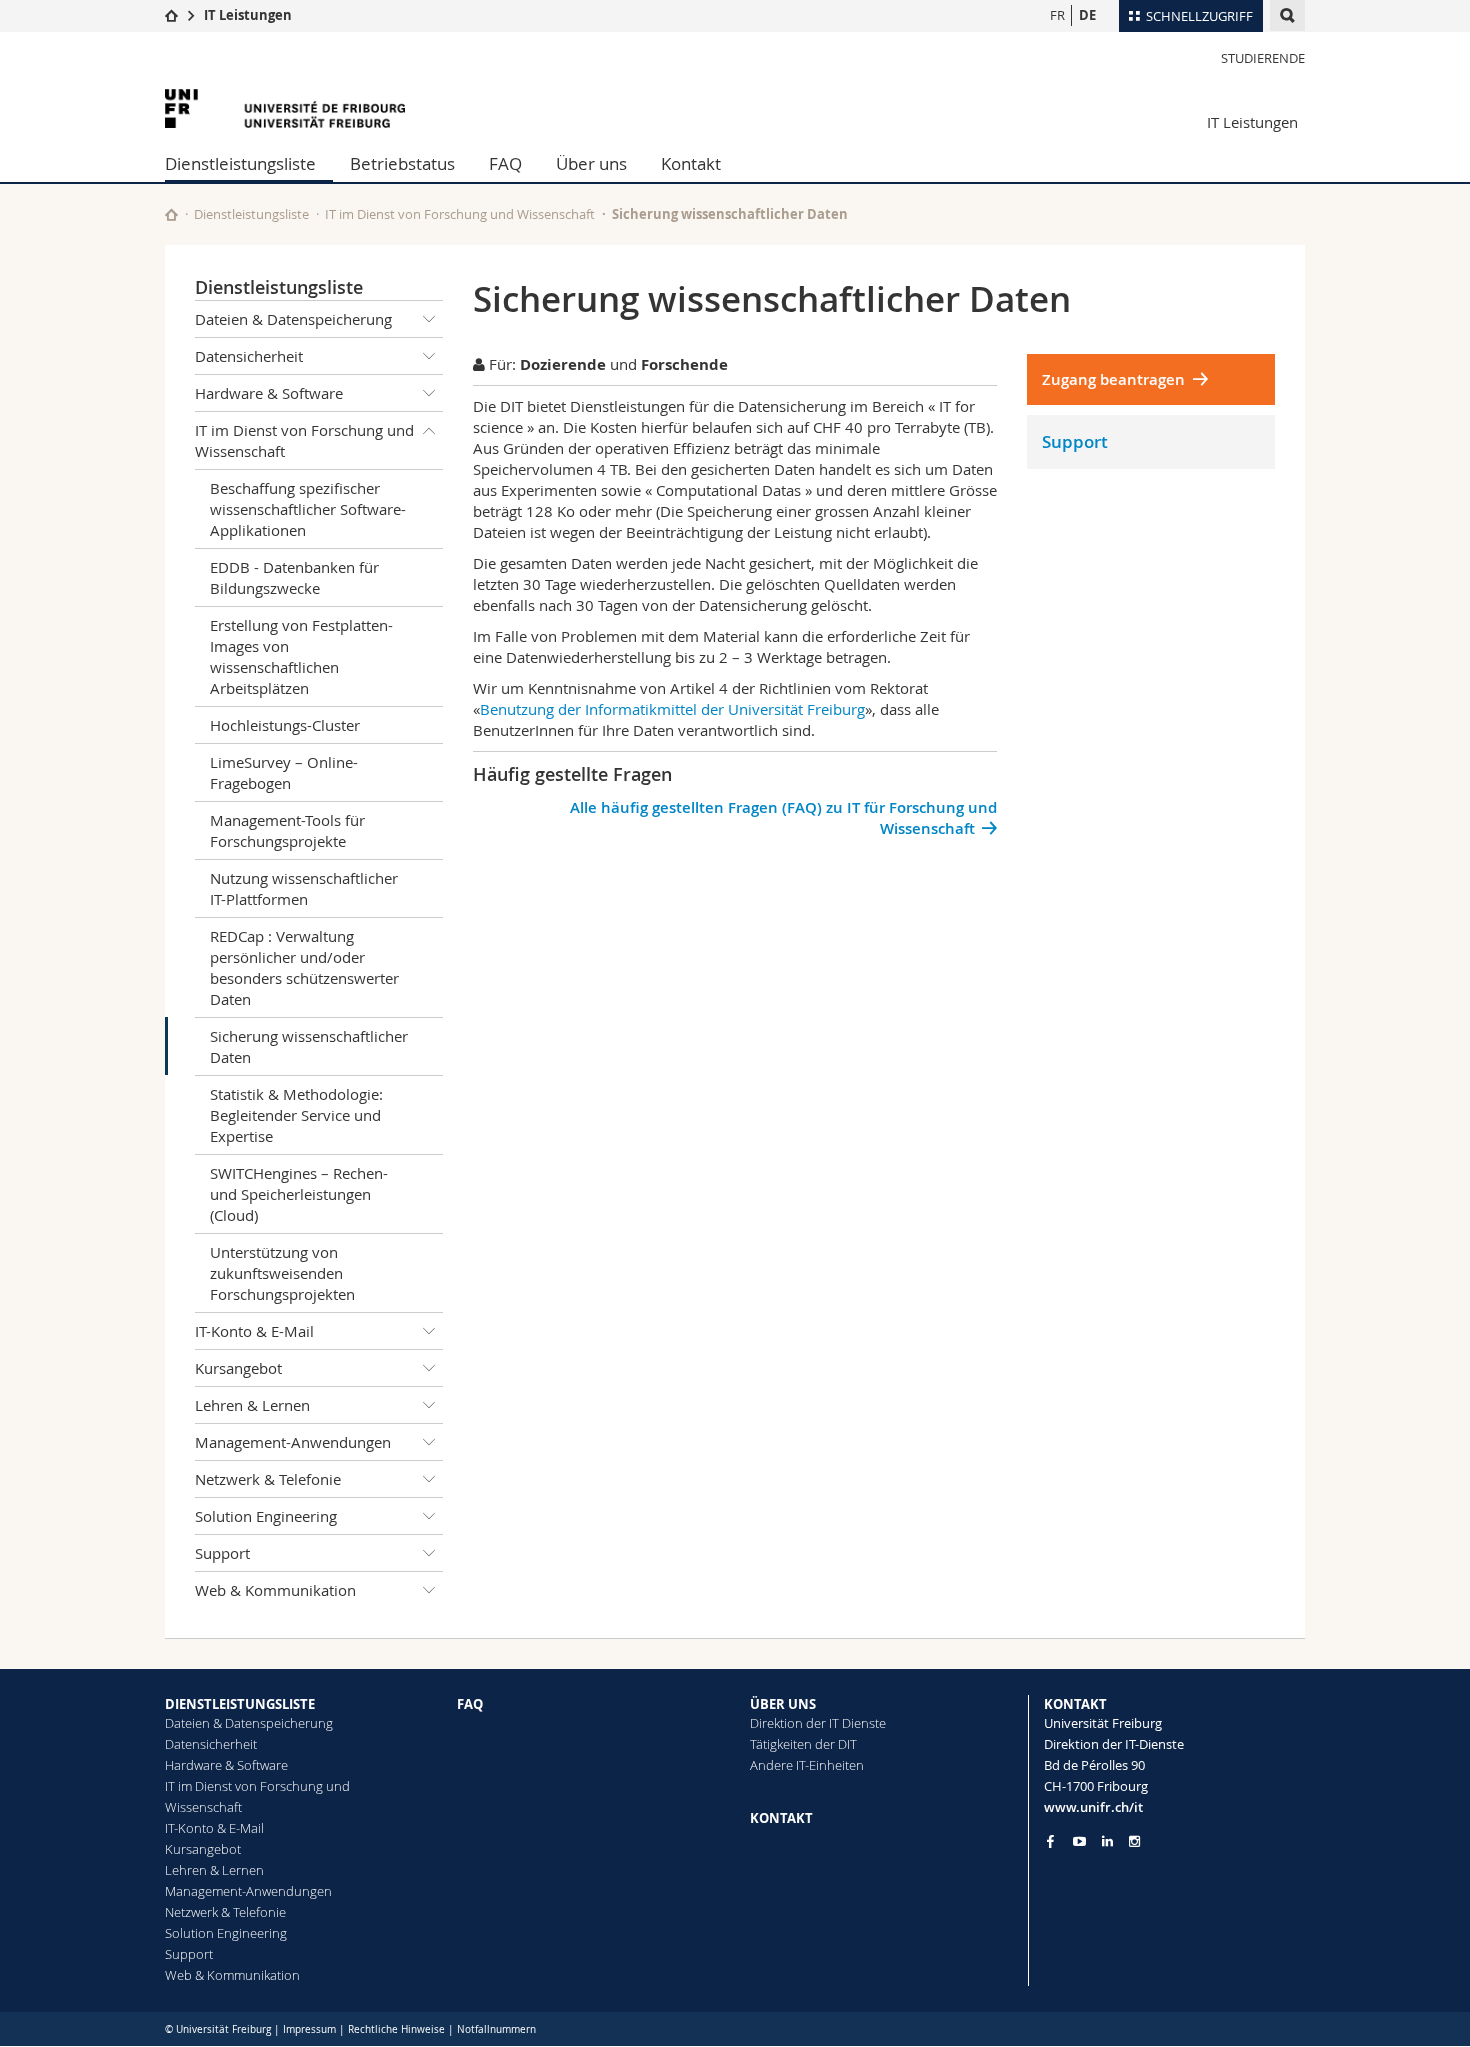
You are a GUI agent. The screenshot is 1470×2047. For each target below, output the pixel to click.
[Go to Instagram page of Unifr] (1134, 1841)
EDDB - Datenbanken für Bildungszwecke (294, 577)
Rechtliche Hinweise (396, 2029)
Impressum (309, 2029)
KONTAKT (781, 1818)
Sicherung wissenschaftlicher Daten (309, 1046)
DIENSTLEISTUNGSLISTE (240, 1704)
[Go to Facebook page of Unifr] (1050, 1841)
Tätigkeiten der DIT (803, 1744)
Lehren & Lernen (252, 1405)
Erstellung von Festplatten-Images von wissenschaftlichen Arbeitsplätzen (301, 656)
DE (1087, 15)
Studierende (1263, 58)
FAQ (505, 163)
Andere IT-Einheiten (807, 1765)
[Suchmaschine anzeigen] (1287, 15)
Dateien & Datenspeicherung (293, 319)
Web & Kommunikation (275, 1590)
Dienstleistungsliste (240, 163)
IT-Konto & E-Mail (254, 1331)
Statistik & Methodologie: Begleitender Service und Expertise (296, 1115)
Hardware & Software (269, 393)
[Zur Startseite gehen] (171, 15)
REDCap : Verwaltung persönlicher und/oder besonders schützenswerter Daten (304, 967)
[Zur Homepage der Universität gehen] (285, 108)
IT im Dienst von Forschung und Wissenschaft (460, 214)
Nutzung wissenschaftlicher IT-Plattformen (304, 888)
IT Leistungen (248, 15)
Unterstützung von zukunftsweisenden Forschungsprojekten (282, 1273)
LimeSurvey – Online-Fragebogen (284, 772)
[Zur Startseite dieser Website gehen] (171, 214)
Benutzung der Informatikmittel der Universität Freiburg (672, 709)
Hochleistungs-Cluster (285, 725)
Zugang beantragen (1113, 379)
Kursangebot (238, 1368)
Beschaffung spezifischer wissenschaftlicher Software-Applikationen (308, 509)
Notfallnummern (496, 2029)
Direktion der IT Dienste (818, 1723)
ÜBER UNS (783, 1704)
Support (222, 1553)
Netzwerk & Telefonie (268, 1479)
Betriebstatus (402, 163)
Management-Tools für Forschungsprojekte (287, 830)
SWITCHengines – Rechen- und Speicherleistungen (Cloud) (299, 1194)
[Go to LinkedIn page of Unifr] (1107, 1841)
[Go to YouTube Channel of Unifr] (1079, 1841)
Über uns (591, 163)
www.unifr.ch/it (1093, 1807)
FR (1057, 15)
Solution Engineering (266, 1516)
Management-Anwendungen (293, 1442)
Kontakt (691, 163)
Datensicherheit (249, 356)
